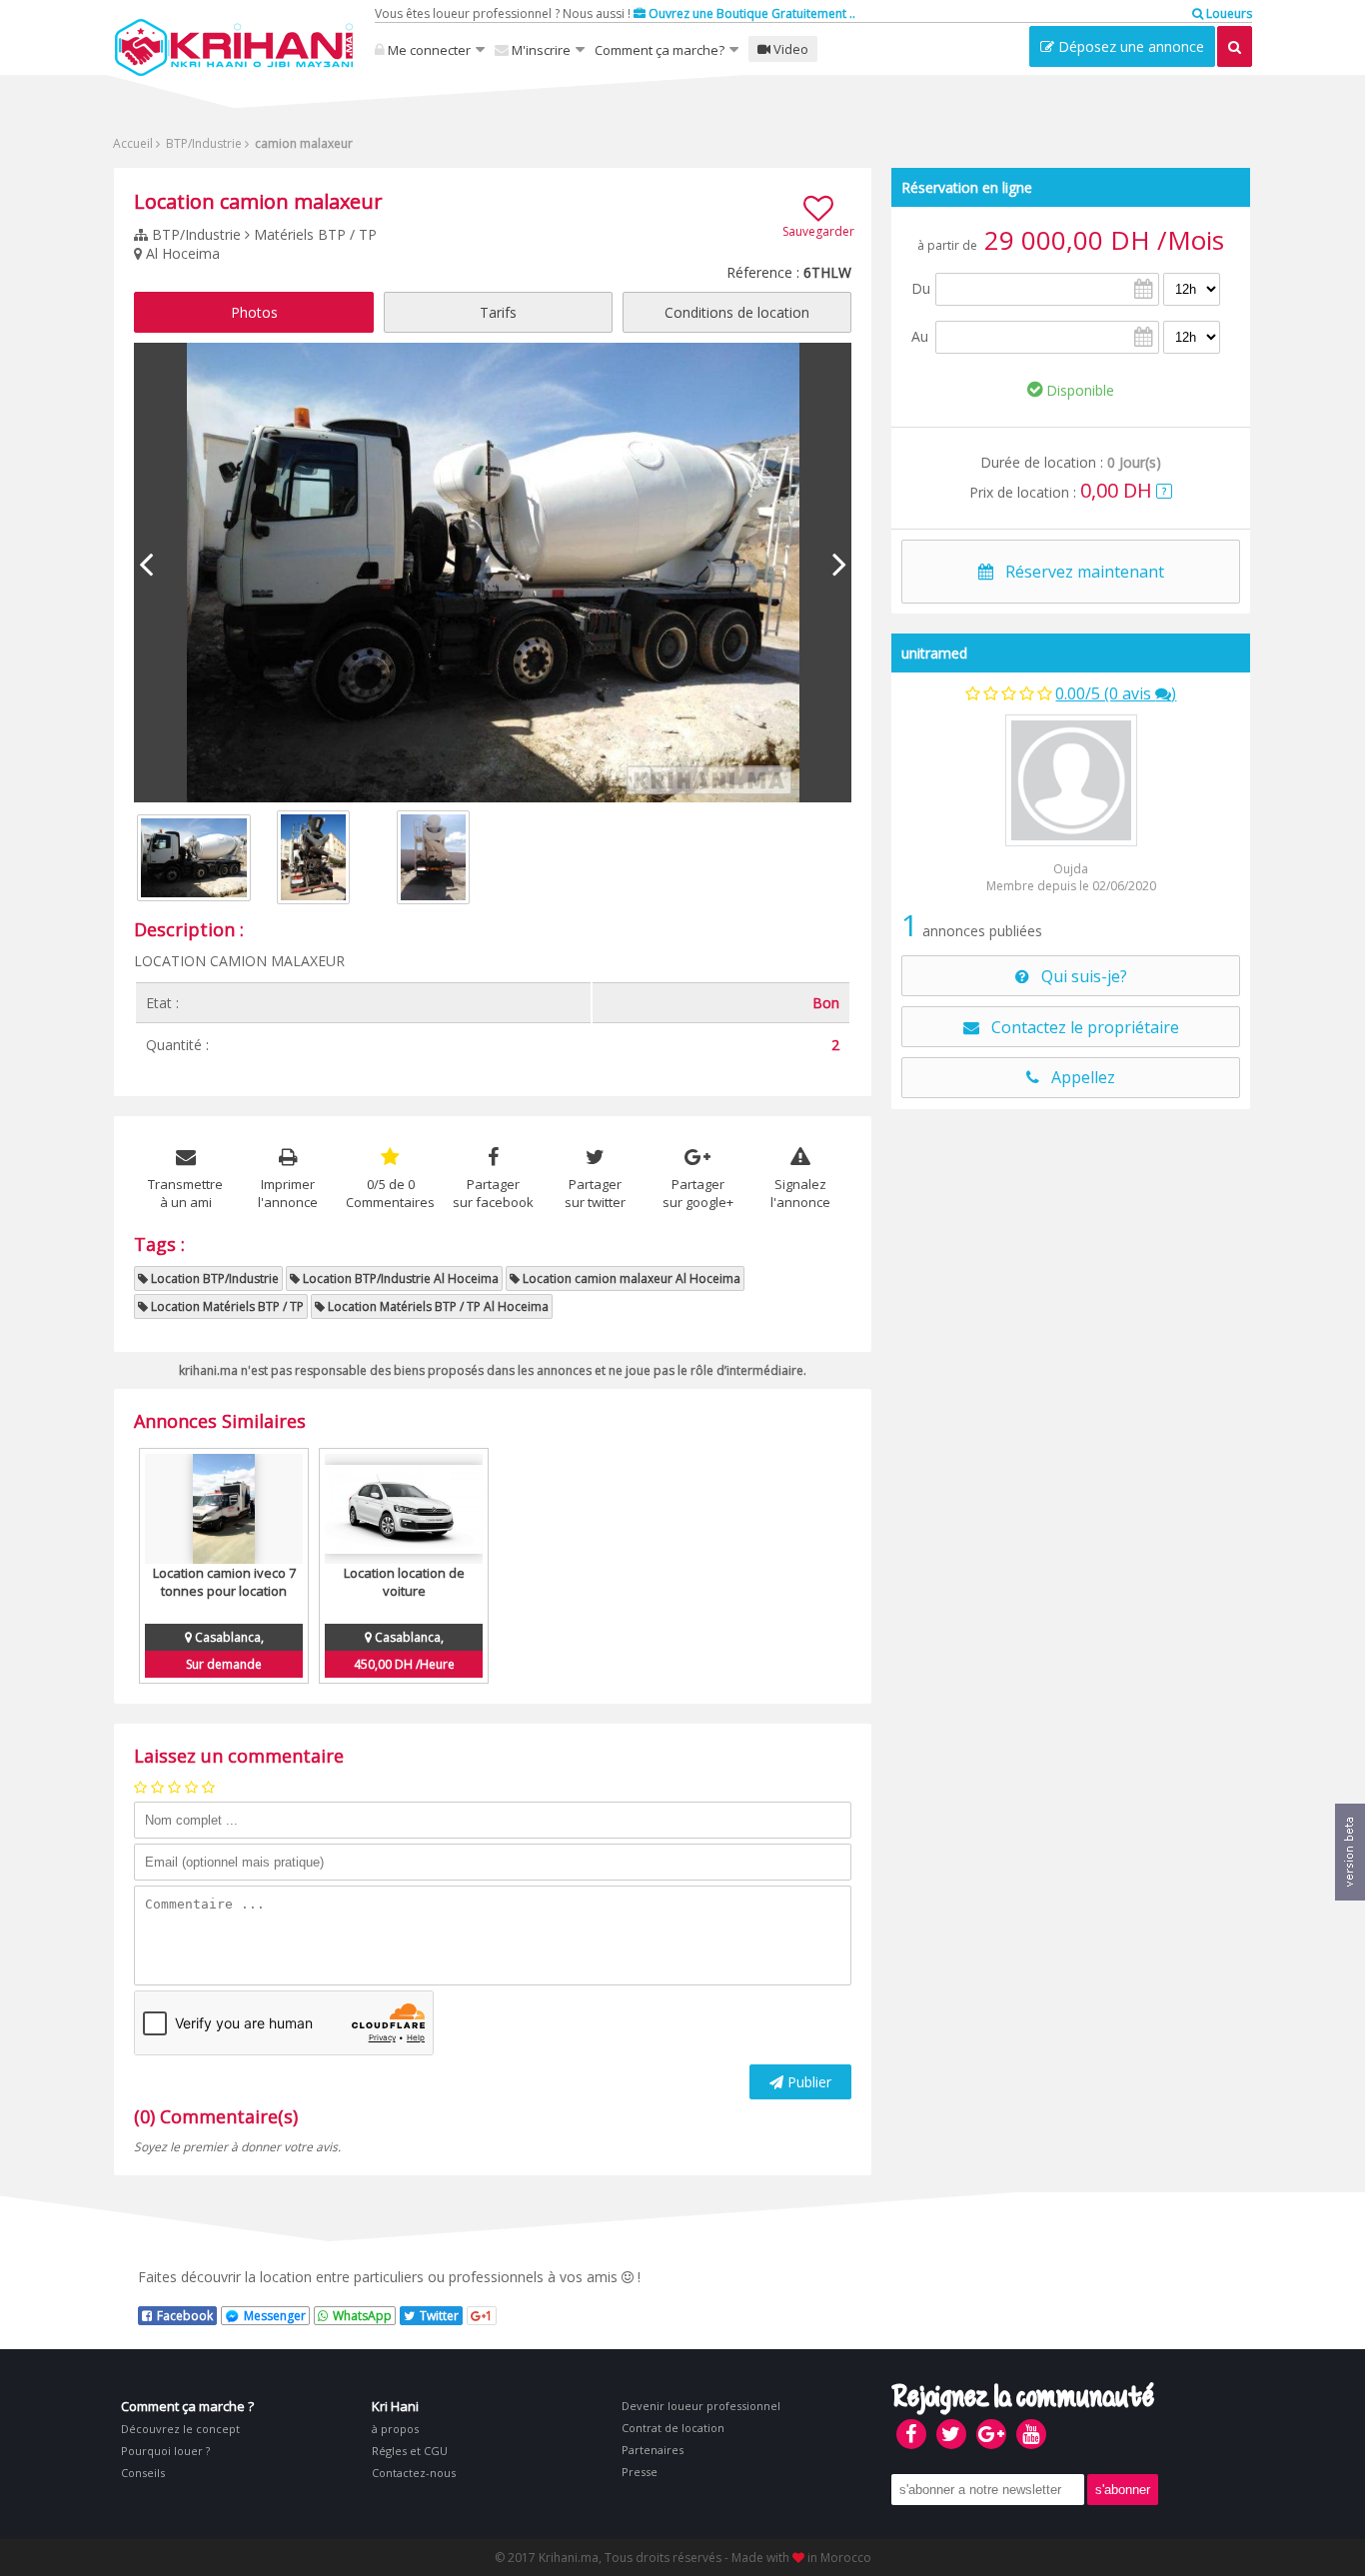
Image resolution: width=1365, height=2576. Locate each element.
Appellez (1077, 1077)
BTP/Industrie (202, 143)
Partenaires (653, 2450)
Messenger (275, 2316)
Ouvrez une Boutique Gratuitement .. (750, 13)
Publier (807, 2082)
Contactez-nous (414, 2473)
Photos (254, 312)
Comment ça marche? (660, 50)
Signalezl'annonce (800, 1193)
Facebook (185, 2316)
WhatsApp (362, 2316)
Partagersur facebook (493, 1193)
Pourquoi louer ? (165, 2451)
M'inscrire (540, 50)
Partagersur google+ (698, 1193)
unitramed (934, 653)
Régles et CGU (410, 2451)
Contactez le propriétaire (1079, 1027)
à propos (395, 2429)
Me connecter (428, 50)
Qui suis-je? (1078, 976)
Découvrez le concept (180, 2429)
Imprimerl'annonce (288, 1193)
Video (789, 49)
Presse (640, 2472)
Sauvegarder (818, 231)
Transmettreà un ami (185, 1193)
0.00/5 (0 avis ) (1116, 693)
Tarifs (498, 312)
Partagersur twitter (595, 1193)
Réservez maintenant (1079, 572)
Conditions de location (737, 312)
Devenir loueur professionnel (701, 2406)
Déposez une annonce (1129, 46)
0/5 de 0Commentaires (390, 1193)
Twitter (439, 2316)
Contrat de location (673, 2428)
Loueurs (1228, 13)
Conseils (143, 2473)
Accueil (133, 143)
